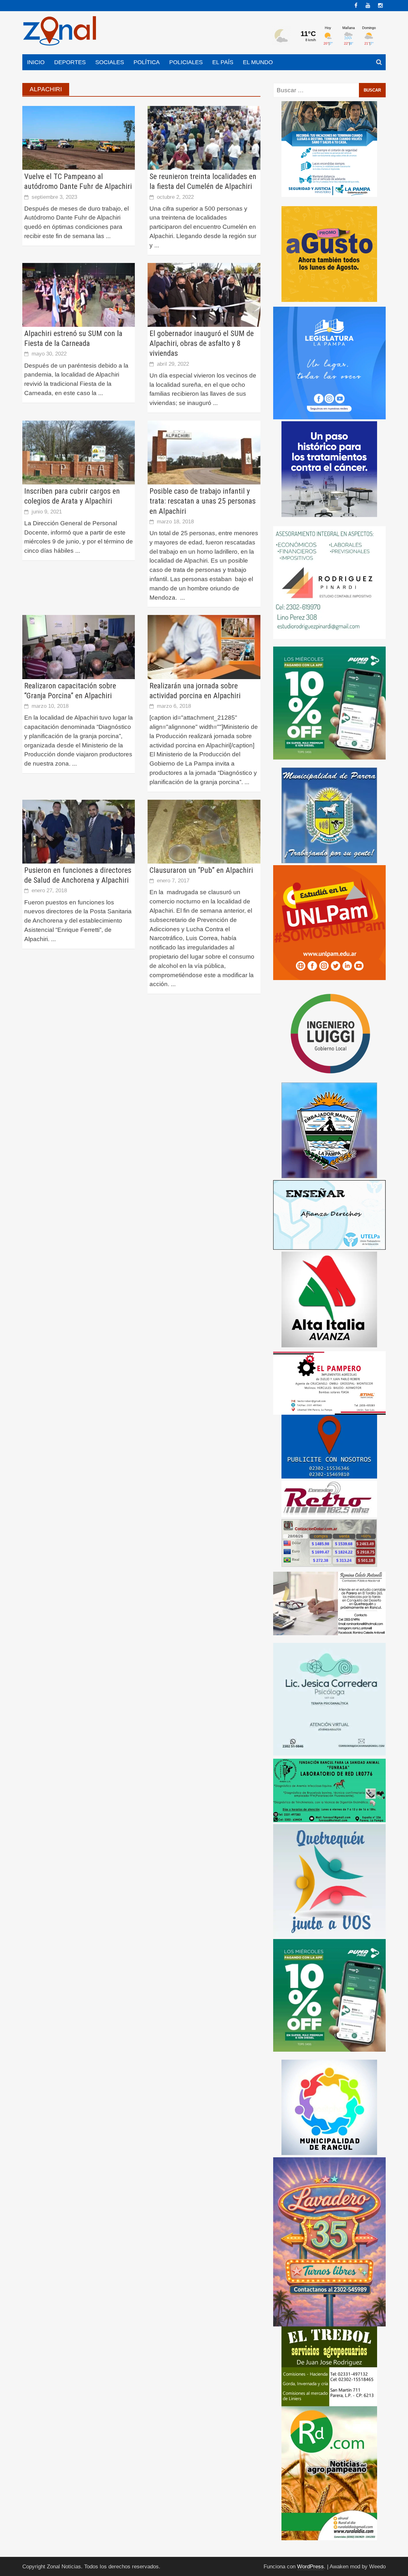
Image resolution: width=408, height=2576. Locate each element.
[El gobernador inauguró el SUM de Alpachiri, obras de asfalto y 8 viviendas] (204, 294)
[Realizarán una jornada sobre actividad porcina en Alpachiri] (204, 647)
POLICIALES (186, 62)
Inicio (36, 62)
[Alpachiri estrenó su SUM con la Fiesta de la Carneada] (79, 294)
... (108, 236)
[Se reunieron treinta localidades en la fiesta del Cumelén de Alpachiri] (204, 137)
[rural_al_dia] (329, 2473)
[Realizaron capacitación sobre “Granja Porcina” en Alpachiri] (79, 647)
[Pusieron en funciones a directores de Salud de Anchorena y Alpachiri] (79, 831)
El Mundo (258, 62)
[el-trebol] (329, 2366)
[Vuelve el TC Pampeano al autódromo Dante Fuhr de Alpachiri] (79, 137)
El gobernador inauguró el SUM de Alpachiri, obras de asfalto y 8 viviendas (202, 343)
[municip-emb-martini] (329, 1130)
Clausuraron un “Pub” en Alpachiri (201, 870)
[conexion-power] (329, 1498)
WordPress (310, 2567)
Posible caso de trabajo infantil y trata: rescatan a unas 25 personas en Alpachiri (203, 501)
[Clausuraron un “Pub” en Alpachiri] (204, 831)
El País (223, 62)
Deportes (70, 62)
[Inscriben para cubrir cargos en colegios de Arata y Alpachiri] (79, 452)
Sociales (110, 62)
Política (147, 62)
